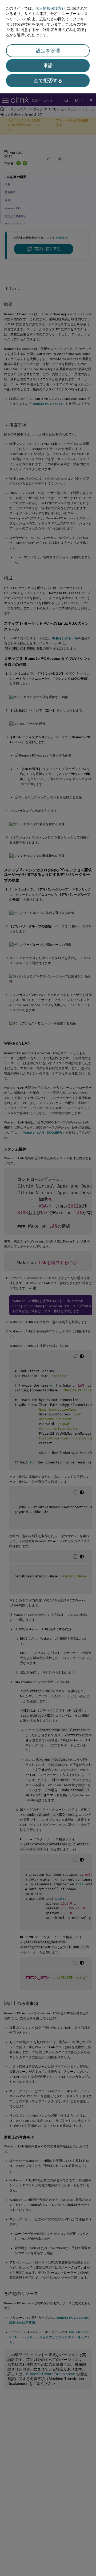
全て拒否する (48, 80)
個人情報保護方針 (50, 8)
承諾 (48, 66)
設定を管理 (48, 51)
